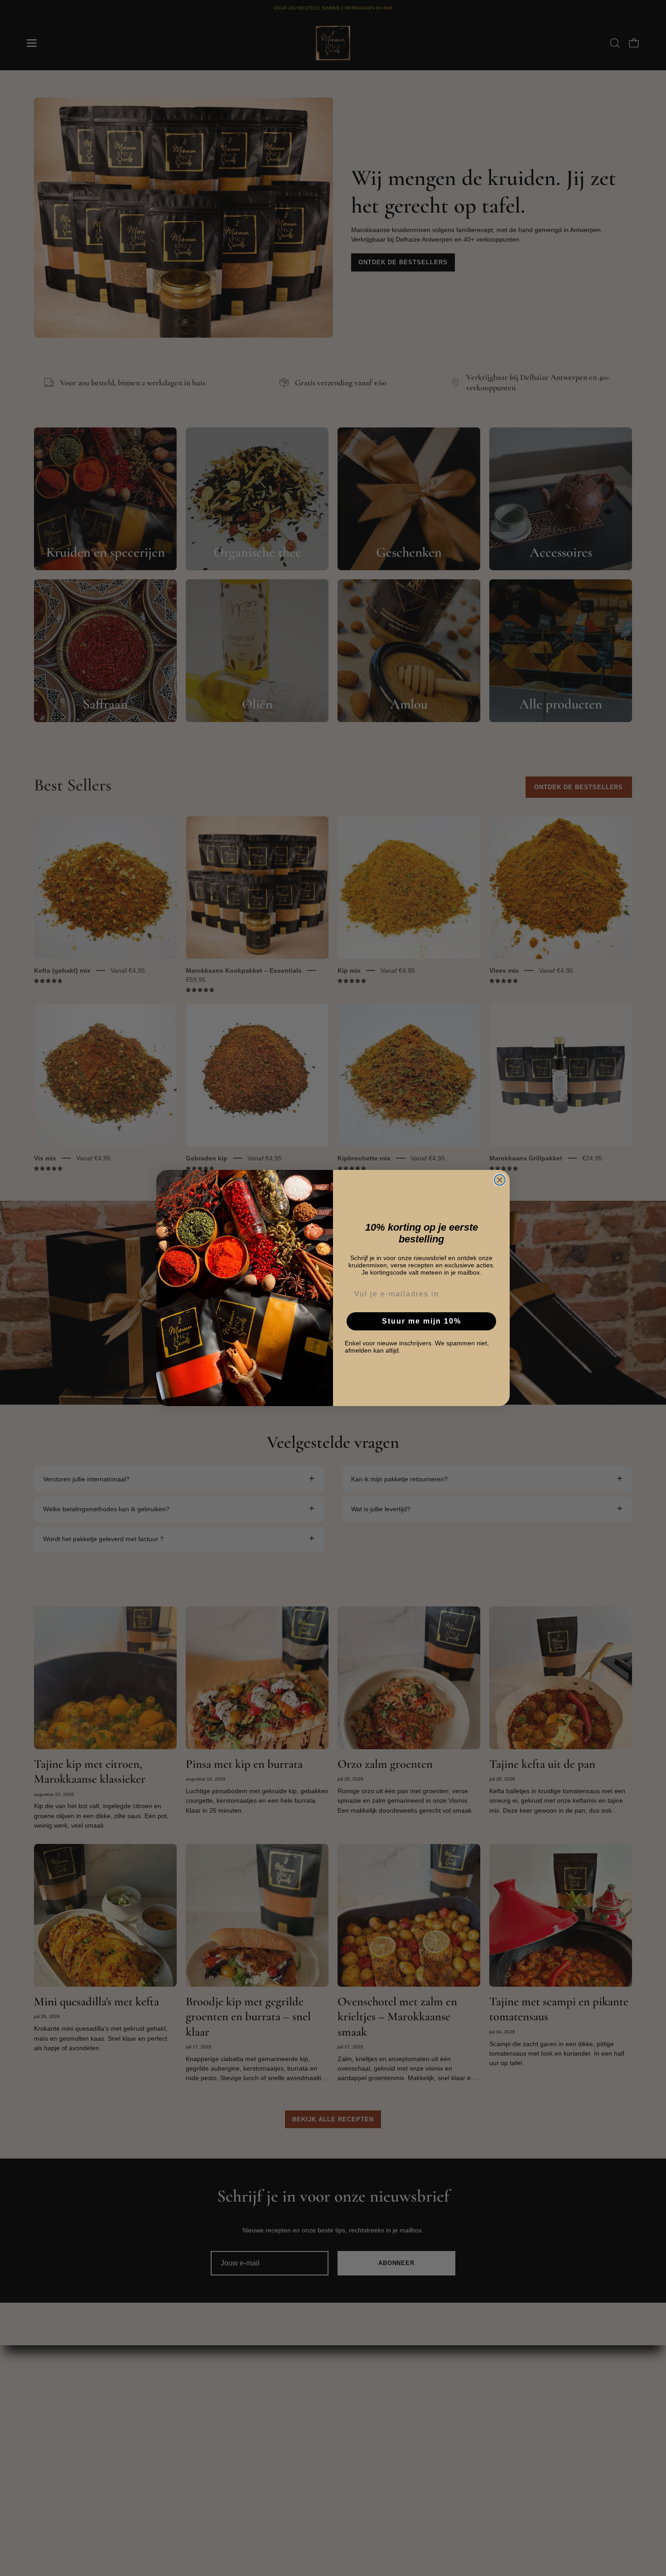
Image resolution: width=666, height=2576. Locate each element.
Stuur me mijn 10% (422, 1321)
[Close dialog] (500, 1180)
